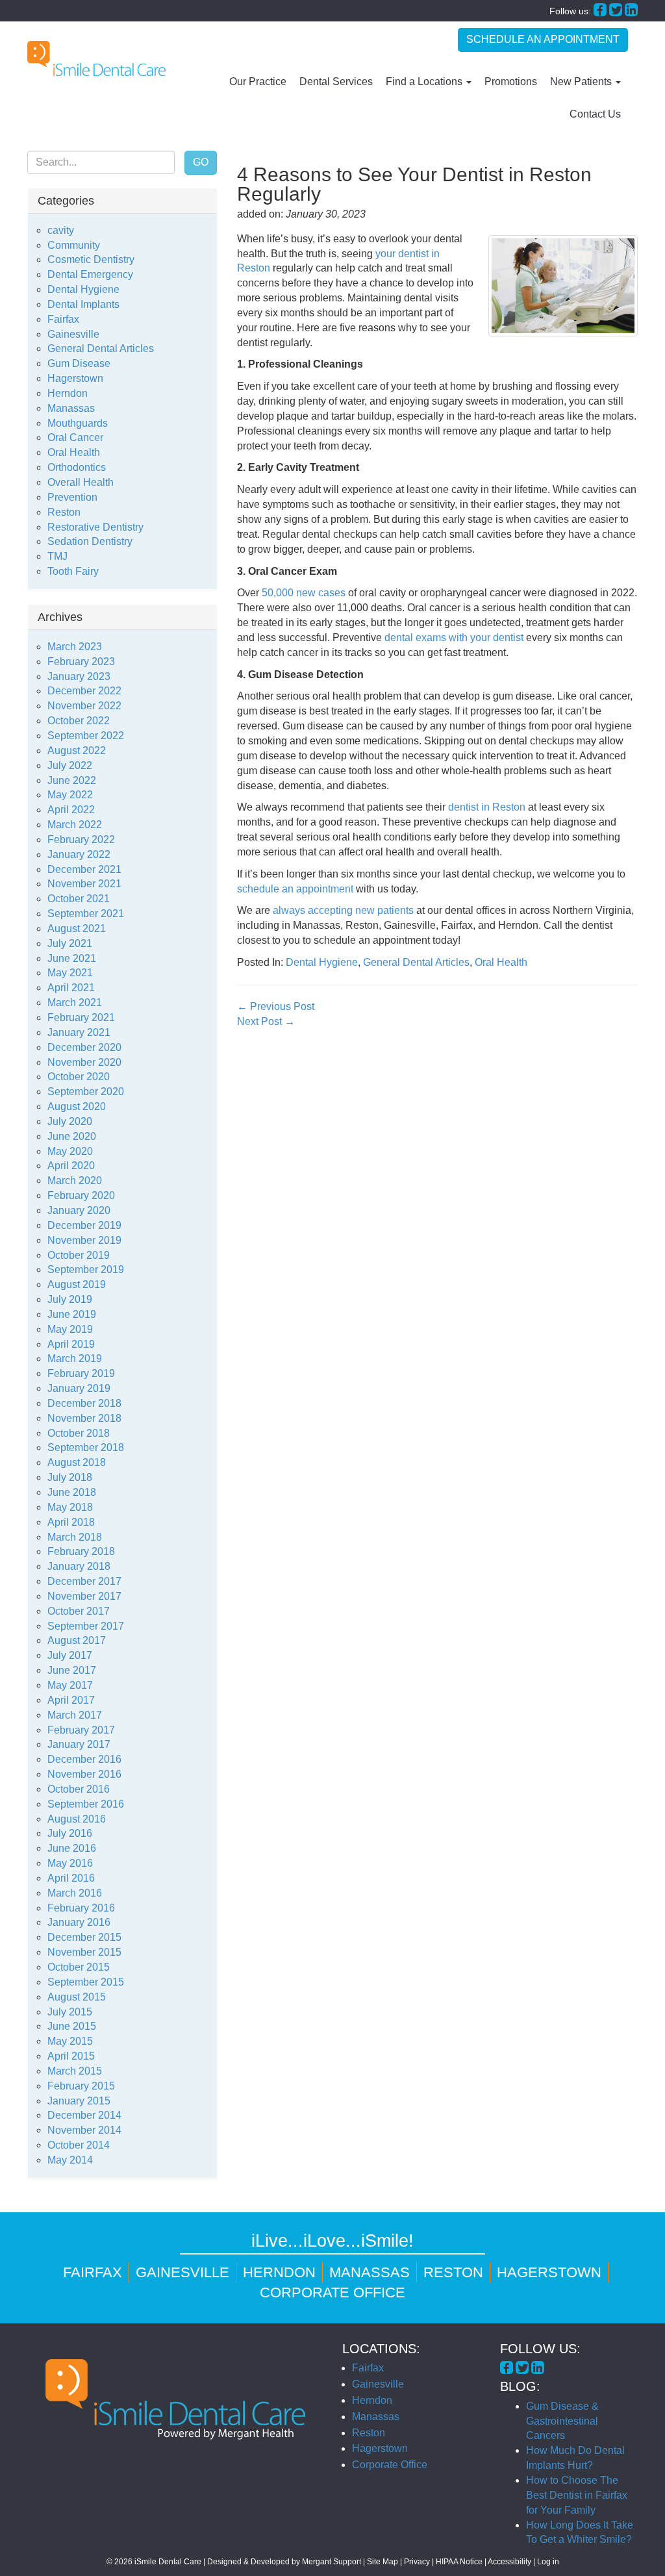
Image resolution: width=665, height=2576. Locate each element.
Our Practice (258, 82)
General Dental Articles (416, 962)
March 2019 (75, 1358)
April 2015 (71, 2056)
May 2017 (70, 1685)
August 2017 (77, 1640)
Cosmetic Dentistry (91, 259)
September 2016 (86, 1804)
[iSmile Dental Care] (96, 58)
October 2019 (79, 1255)
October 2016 (79, 1789)
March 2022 (75, 825)
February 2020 (81, 1195)
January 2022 (79, 854)
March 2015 (75, 2071)
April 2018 (71, 1522)
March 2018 (75, 1537)
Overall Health (81, 482)
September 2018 (86, 1447)
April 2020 (71, 1166)
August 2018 (77, 1462)
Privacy (417, 2562)
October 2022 (79, 721)
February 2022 (81, 840)
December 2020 (84, 1047)
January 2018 (79, 1566)
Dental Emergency (90, 274)
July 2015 (70, 2012)
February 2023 (81, 662)
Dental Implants (83, 304)
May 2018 (70, 1507)
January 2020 (79, 1210)
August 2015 (77, 1997)
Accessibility (509, 2562)
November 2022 (84, 706)
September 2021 (86, 914)
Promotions (511, 82)
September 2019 (86, 1269)
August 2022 (77, 751)
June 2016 (72, 1848)
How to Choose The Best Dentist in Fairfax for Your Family (577, 2495)
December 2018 (84, 1403)
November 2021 (84, 884)
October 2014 (79, 2145)
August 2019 (77, 1284)
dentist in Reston (487, 807)
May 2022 (70, 795)
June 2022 (72, 780)
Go (201, 162)
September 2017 (86, 1626)
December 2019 (84, 1225)
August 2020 (77, 1106)
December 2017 (84, 1581)
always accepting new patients (343, 910)
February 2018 (81, 1551)
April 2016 (71, 1878)
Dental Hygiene (322, 962)
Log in (548, 2562)
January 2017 (79, 1744)
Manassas (71, 408)
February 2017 (81, 1730)
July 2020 (70, 1121)
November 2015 (84, 1952)
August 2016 (77, 1819)
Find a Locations (425, 82)
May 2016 (70, 1863)
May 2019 (70, 1329)
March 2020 (75, 1181)
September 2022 (86, 736)
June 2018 (72, 1492)
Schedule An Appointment (543, 39)
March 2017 (75, 1715)
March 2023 (75, 647)
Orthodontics (77, 467)
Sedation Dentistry (90, 541)
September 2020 (86, 1092)
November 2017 (84, 1596)
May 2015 (70, 2041)
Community (74, 245)
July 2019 (70, 1299)
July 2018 (70, 1477)
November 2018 (84, 1418)
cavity (61, 230)
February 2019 (81, 1373)
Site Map (383, 2562)
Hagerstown (75, 378)
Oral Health (501, 962)
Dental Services (336, 82)
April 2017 (71, 1700)
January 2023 (79, 676)
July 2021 (70, 943)
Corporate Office (332, 2292)
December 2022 (84, 691)
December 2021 (84, 869)
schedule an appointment (295, 889)
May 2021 (70, 973)
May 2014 (70, 2160)
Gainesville (73, 334)
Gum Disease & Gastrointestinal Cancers (562, 2421)
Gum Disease (79, 363)
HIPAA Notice (459, 2562)
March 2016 (75, 1893)
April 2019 (71, 1344)
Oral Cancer (75, 437)
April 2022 (71, 810)
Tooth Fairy (73, 571)
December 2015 (84, 1937)
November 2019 (84, 1240)
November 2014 (84, 2130)
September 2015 (86, 1982)
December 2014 (84, 2115)
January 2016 (79, 1922)
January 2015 (79, 2101)
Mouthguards (78, 423)
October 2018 (79, 1433)
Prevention (72, 497)
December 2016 (84, 1759)
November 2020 (84, 1062)
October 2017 (79, 1611)
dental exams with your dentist (454, 638)
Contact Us (595, 114)
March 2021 (75, 1003)
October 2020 (79, 1077)
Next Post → (266, 1021)
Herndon (68, 393)
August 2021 (77, 928)
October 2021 (79, 899)
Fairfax (63, 319)
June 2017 (72, 1670)
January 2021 (79, 1032)
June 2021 (72, 958)
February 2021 (81, 1017)
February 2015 (81, 2086)
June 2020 (72, 1136)
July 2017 (70, 1655)
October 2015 (79, 1967)
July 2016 (70, 1833)
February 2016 (81, 1908)
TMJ (57, 556)
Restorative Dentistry (95, 527)
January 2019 (79, 1388)
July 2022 (70, 765)
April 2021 (71, 988)
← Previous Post (276, 1006)
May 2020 (70, 1151)
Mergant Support (332, 2562)
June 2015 (72, 2026)
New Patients (582, 82)
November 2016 (84, 1774)
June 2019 (72, 1314)
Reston (64, 512)
